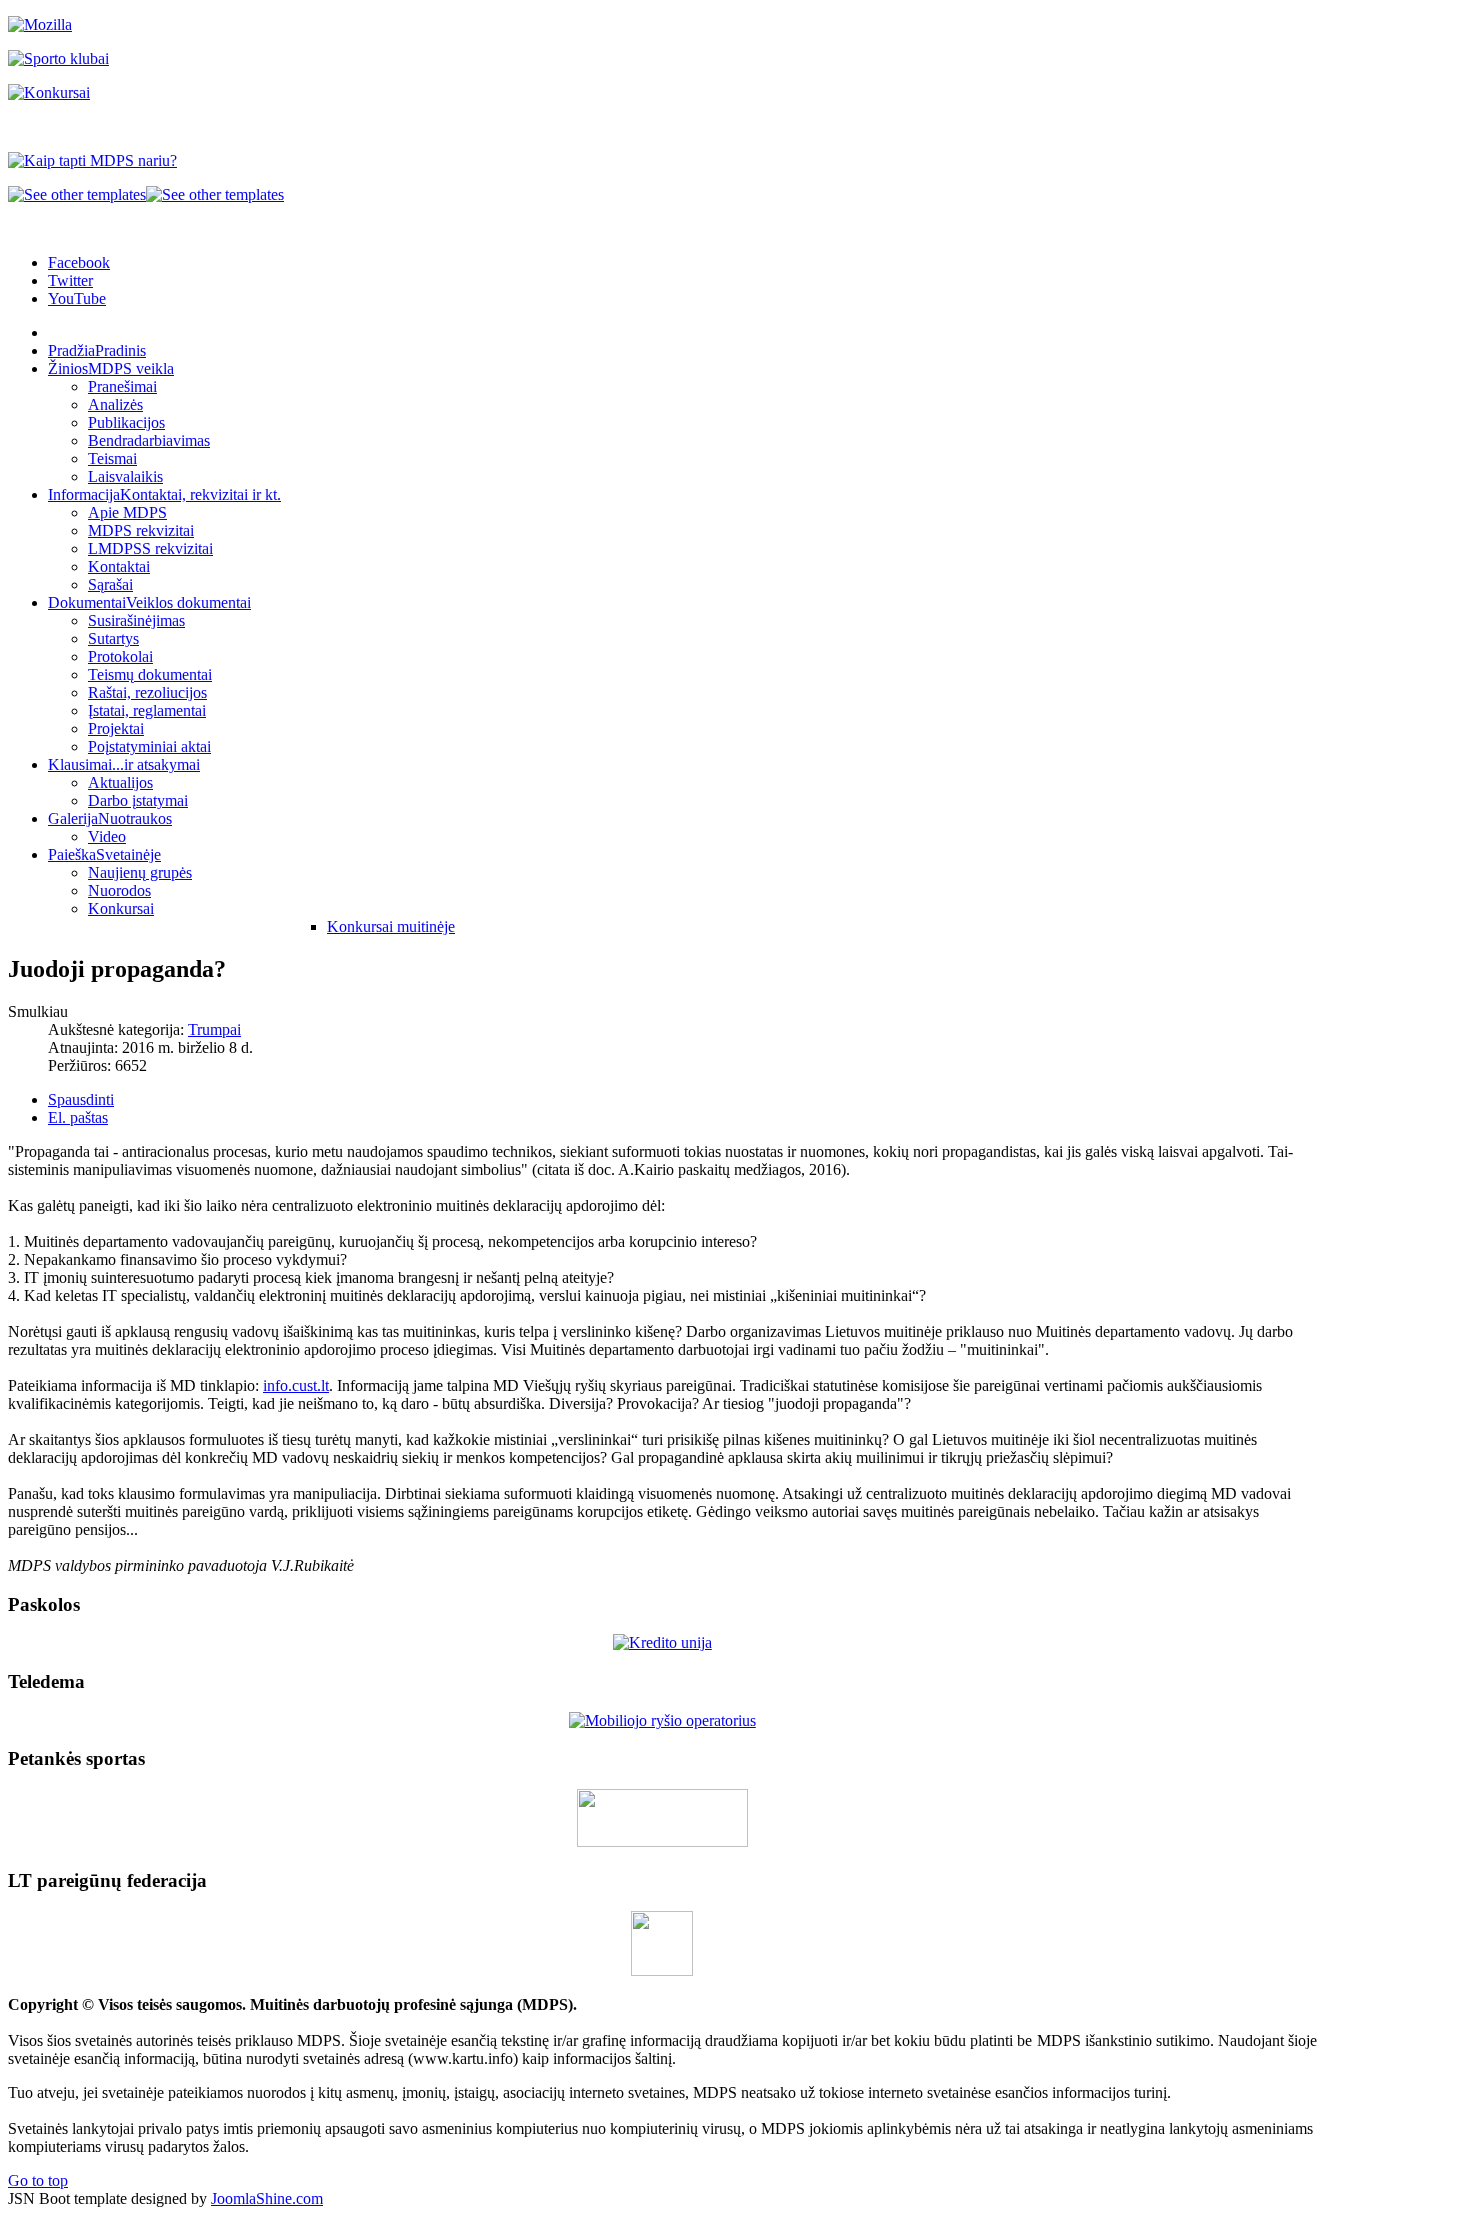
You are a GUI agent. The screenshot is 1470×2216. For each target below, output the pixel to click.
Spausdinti (81, 1099)
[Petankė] (662, 1841)
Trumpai (214, 1029)
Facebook (79, 262)
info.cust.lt (296, 1385)
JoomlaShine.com (267, 2198)
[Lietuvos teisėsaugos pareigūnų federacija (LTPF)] (662, 1970)
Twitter (70, 280)
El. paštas (78, 1117)
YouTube (77, 298)
